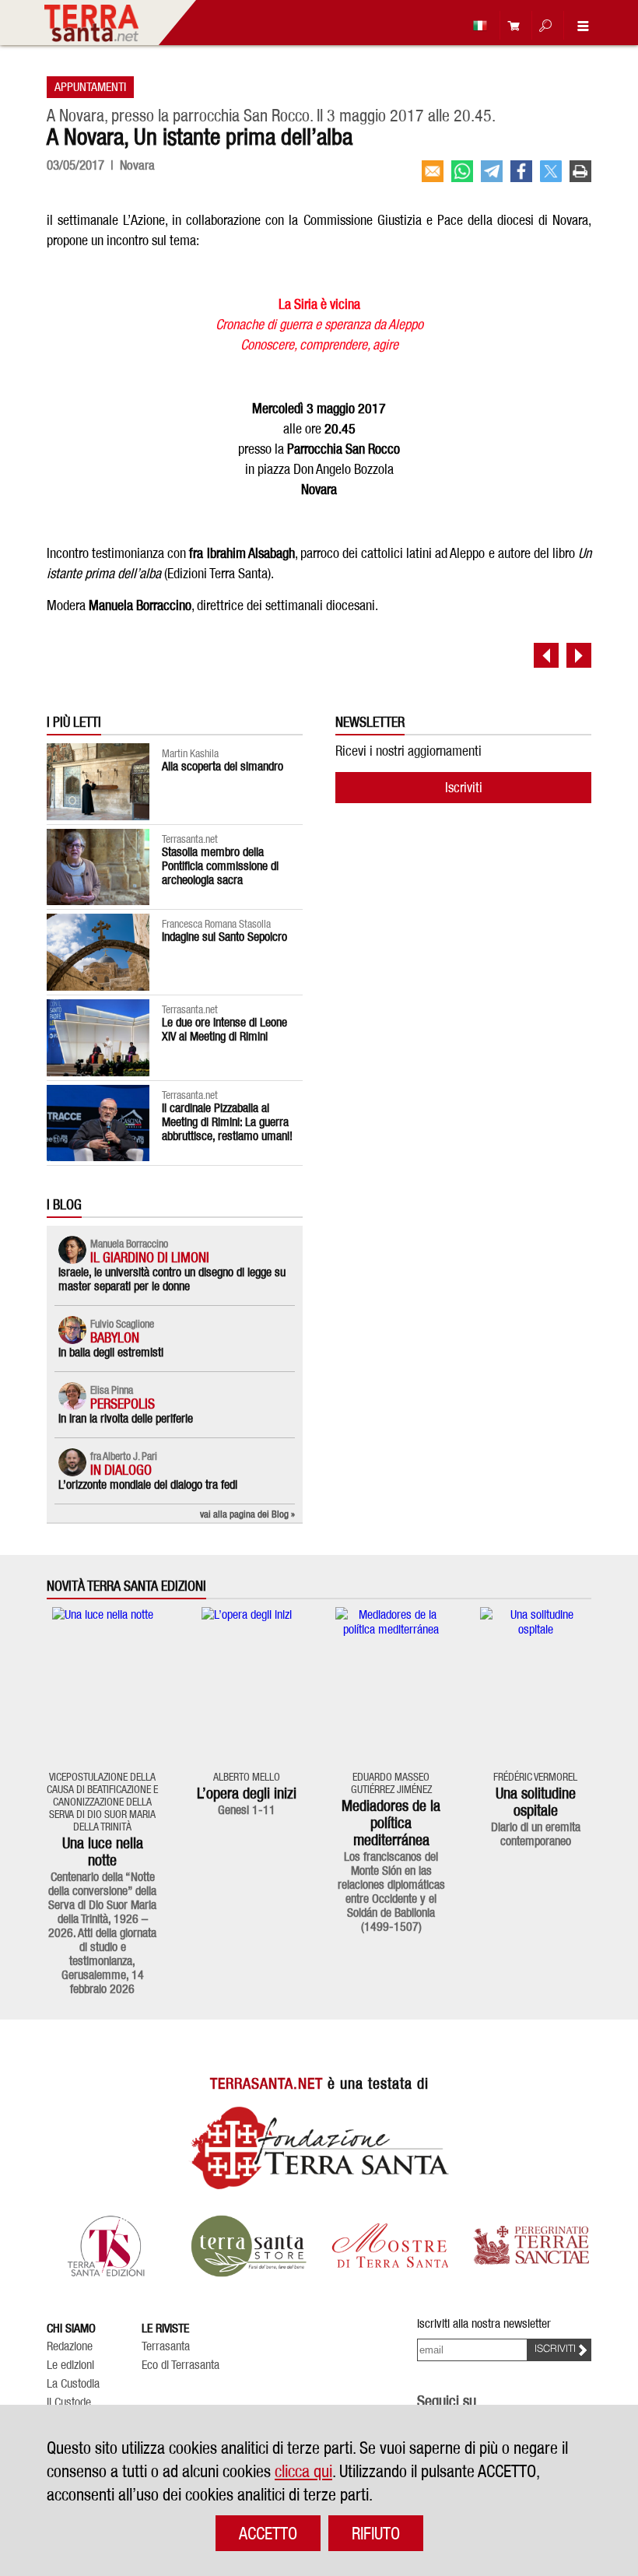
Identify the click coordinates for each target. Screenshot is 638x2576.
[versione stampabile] (580, 171)
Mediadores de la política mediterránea (391, 1823)
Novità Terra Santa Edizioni (126, 1586)
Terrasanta (166, 2346)
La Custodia (73, 2384)
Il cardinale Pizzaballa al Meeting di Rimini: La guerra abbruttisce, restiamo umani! (227, 1122)
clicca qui (303, 2471)
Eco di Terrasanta (181, 2365)
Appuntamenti (90, 87)
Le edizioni (70, 2365)
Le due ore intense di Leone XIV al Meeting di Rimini (224, 1029)
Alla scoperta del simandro (223, 766)
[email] (433, 171)
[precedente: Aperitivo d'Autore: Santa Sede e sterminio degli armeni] (546, 655)
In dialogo (121, 1470)
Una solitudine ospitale (536, 1802)
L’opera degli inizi (247, 1793)
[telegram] (492, 171)
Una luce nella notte (103, 1851)
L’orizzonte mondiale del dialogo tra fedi (148, 1485)
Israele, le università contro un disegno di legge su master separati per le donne (172, 1279)
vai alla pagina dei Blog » (247, 1514)
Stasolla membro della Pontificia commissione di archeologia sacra (220, 866)
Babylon (115, 1337)
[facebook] (521, 171)
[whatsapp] (462, 171)
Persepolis (123, 1404)
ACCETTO (268, 2533)
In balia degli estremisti (111, 1352)
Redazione (70, 2346)
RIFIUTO (376, 2533)
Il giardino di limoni (150, 1257)
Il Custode (69, 2402)
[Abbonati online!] (510, 25)
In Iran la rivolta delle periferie (126, 1418)
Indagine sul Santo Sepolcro (224, 937)
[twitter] (551, 171)
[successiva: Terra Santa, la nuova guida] (579, 655)
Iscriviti (464, 787)
